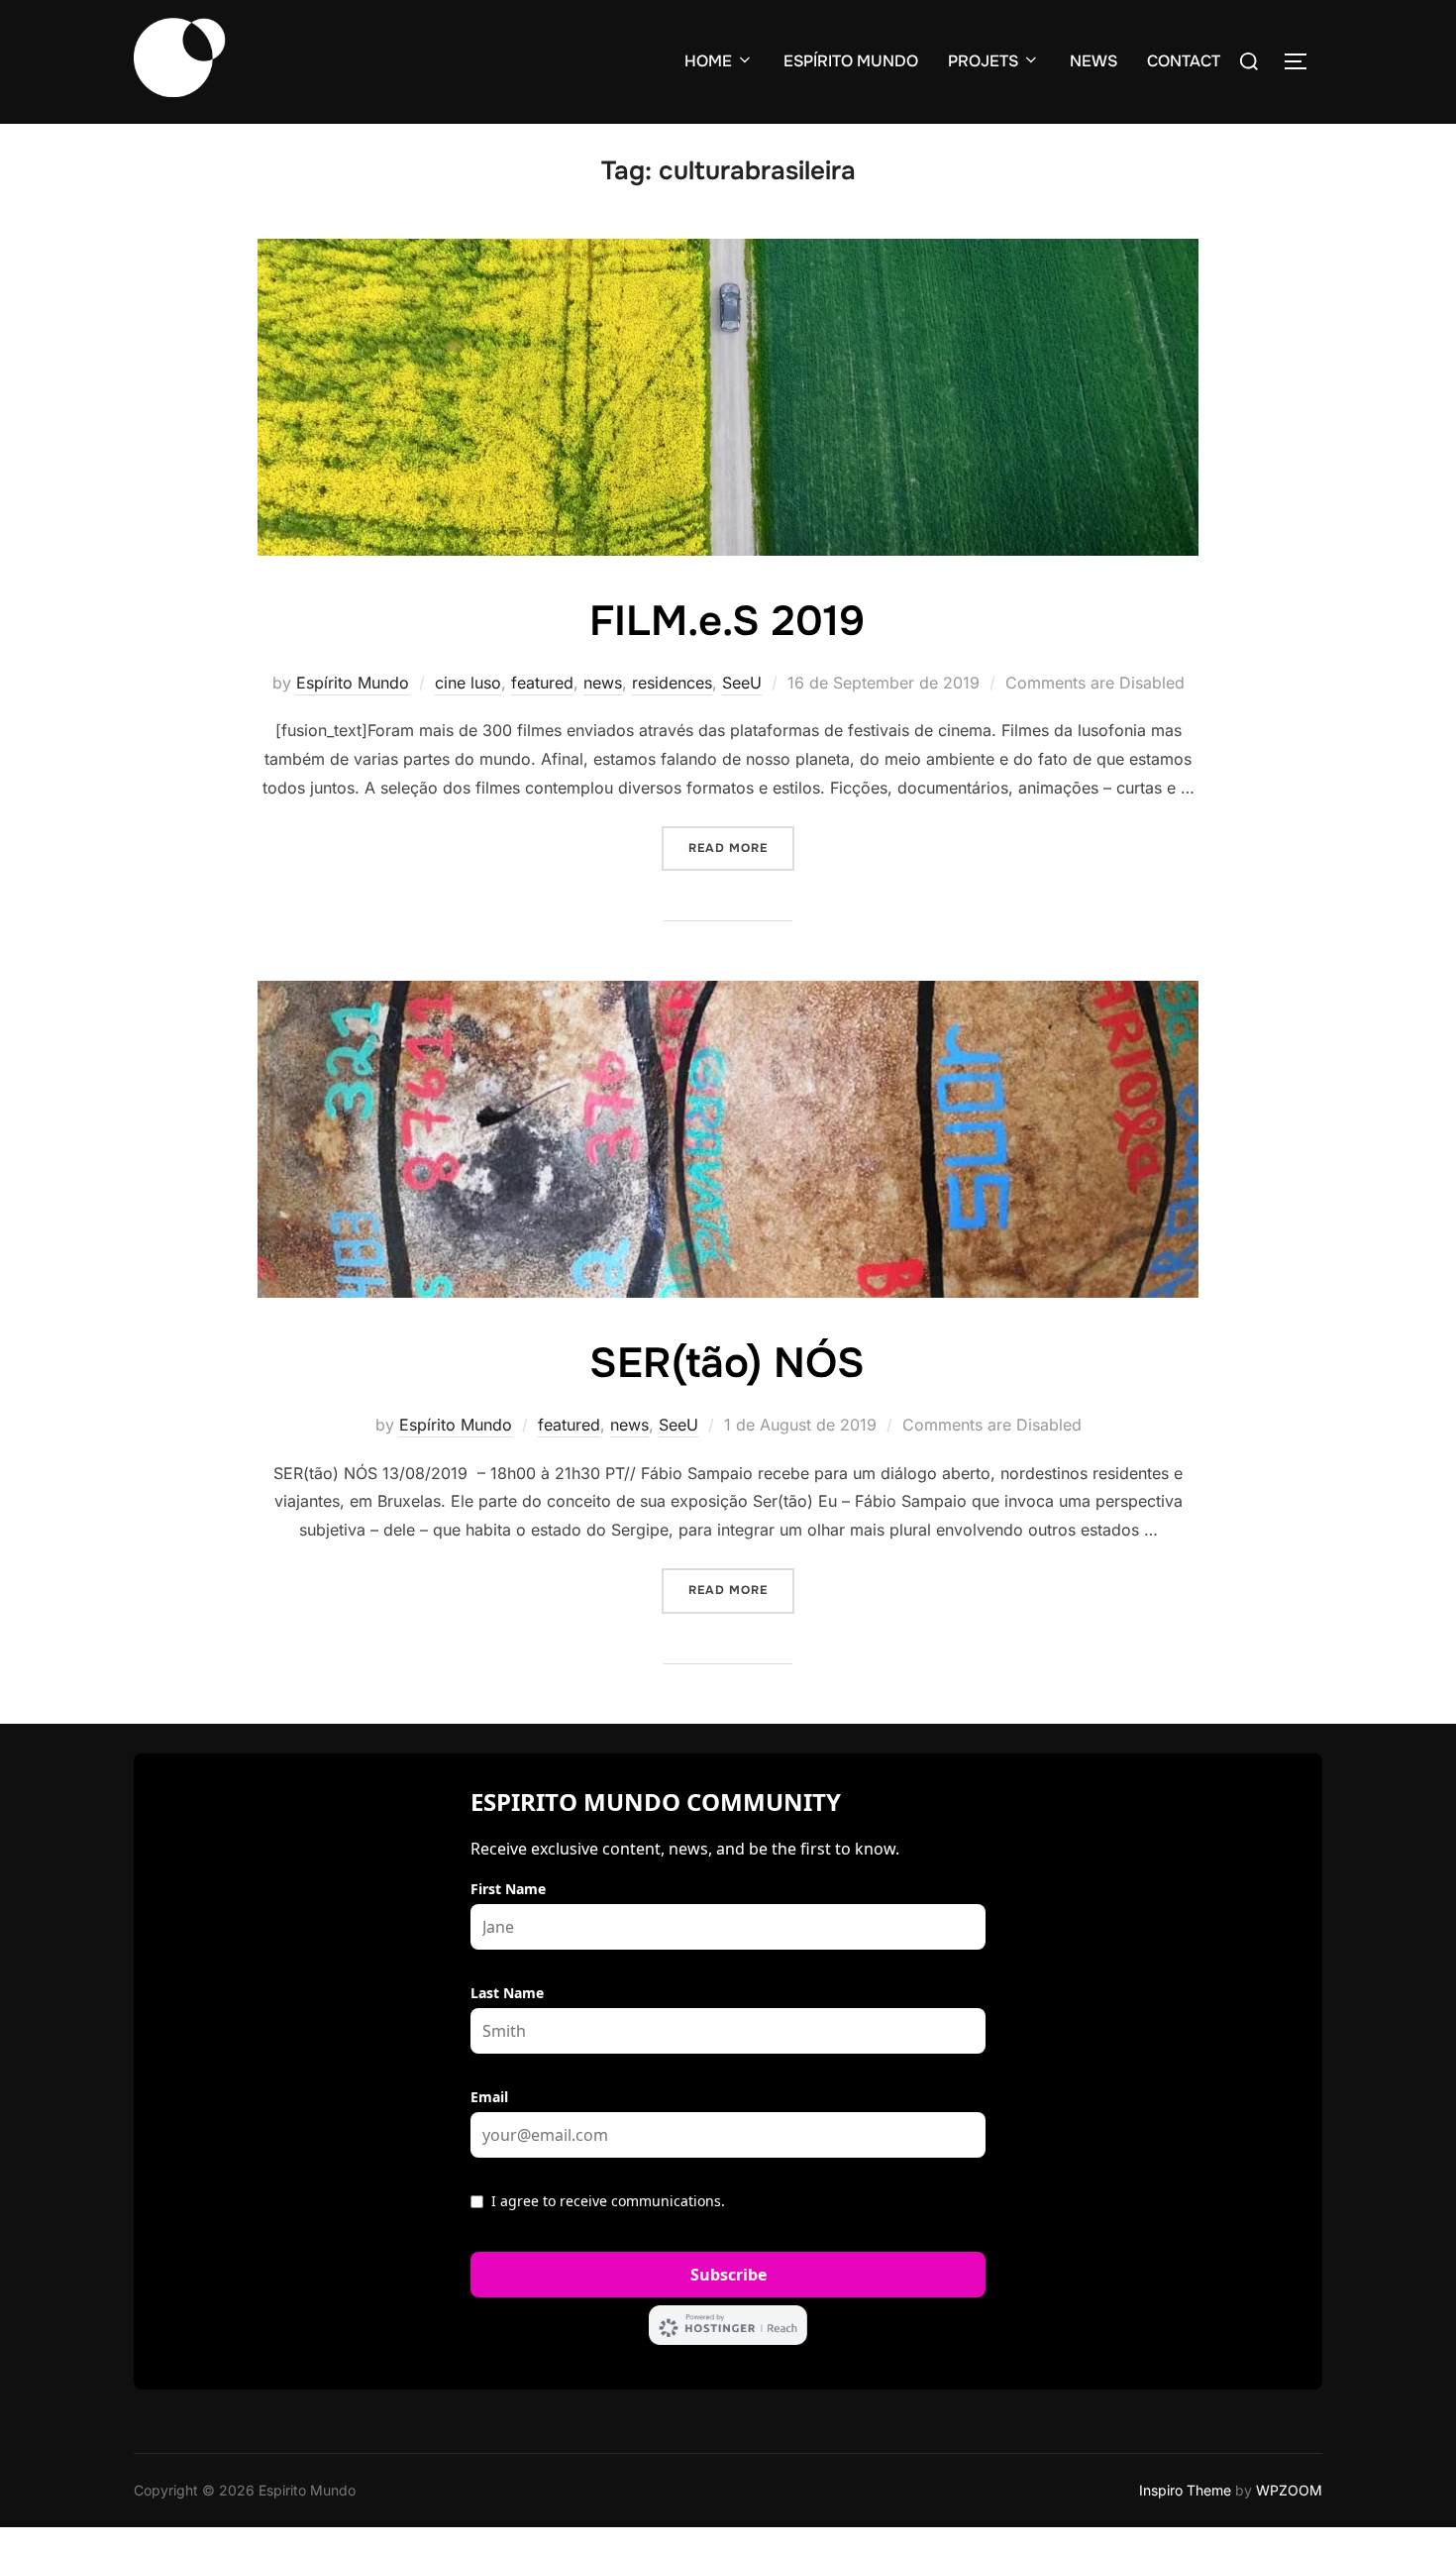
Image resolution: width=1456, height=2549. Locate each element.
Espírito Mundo (353, 683)
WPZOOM (1289, 2490)
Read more (741, 848)
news (603, 683)
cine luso (468, 683)
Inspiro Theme (1185, 2490)
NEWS (1093, 61)
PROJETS (983, 61)
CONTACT (1184, 61)
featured (542, 683)
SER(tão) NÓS (727, 1363)
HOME (708, 61)
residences (672, 683)
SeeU (742, 683)
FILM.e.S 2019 (727, 621)
